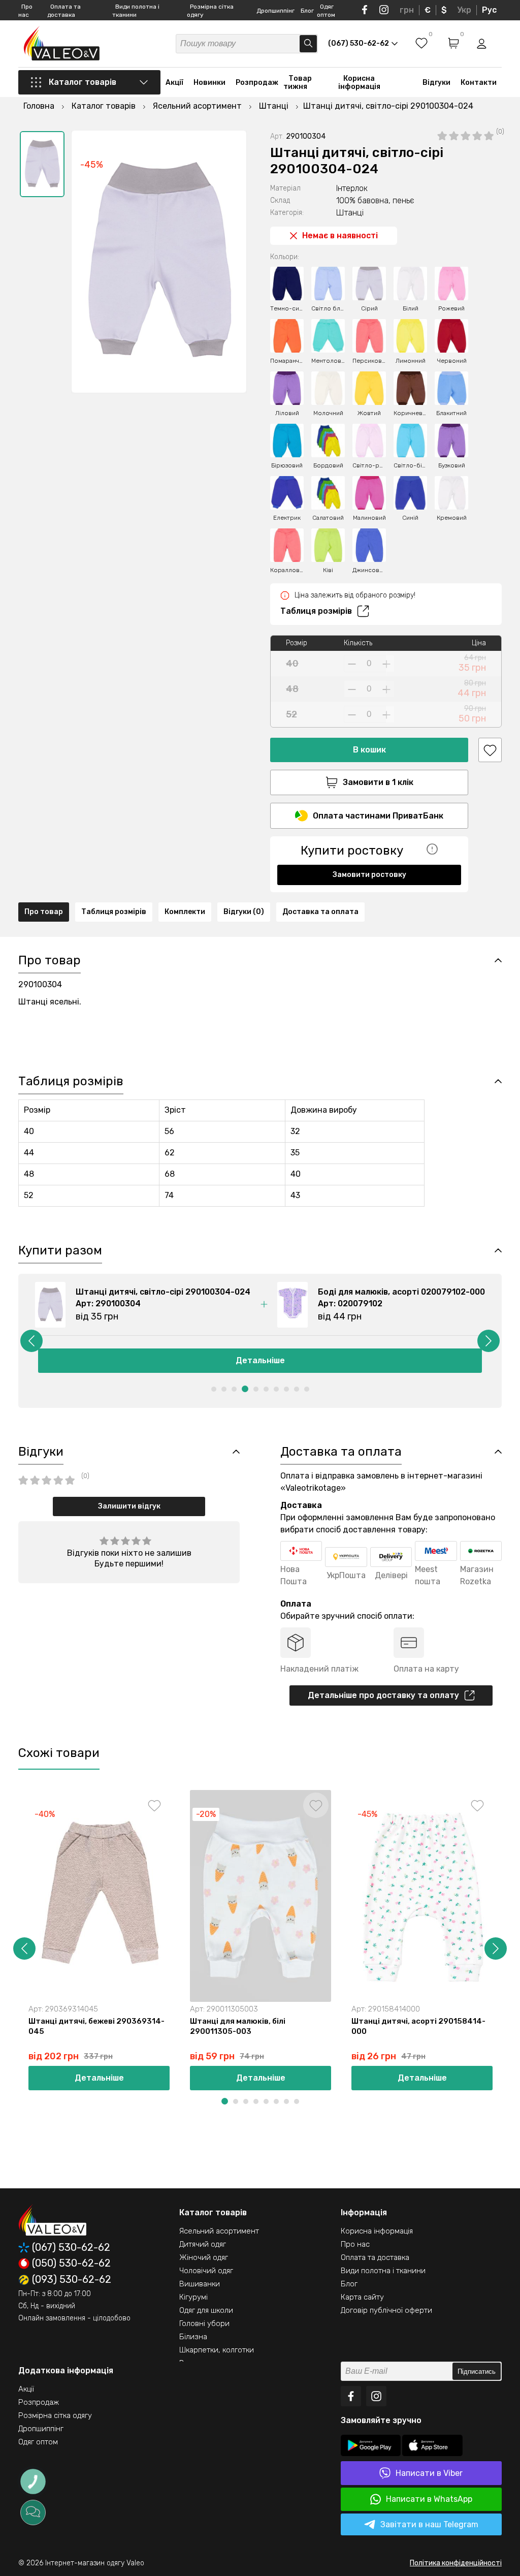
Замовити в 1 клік (378, 782)
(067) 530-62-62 (71, 2248)
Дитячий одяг (203, 2244)
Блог (307, 11)
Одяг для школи (206, 2310)
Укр (464, 10)
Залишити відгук (129, 1506)
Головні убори (204, 2323)
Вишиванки (200, 2284)
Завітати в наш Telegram (429, 2524)
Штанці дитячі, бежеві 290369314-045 (96, 2026)
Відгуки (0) (244, 912)
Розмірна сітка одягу (55, 2415)
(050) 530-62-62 (71, 2264)
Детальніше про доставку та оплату (383, 1695)
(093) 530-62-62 (72, 2280)
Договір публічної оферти (386, 2310)
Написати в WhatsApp (429, 2499)
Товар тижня (298, 83)
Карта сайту (362, 2297)
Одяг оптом (38, 2442)
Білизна (193, 2337)
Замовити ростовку (369, 875)
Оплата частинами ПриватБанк (378, 816)
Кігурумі (193, 2297)
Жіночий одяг (204, 2257)
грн (407, 10)
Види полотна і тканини (383, 2271)
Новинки (209, 83)
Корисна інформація (359, 83)
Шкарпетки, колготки (217, 2350)
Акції (174, 83)
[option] (42, 164)
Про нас (355, 2244)
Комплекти (185, 912)
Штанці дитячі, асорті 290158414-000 (418, 2026)
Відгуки (436, 83)
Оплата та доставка (375, 2257)
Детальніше (260, 1360)
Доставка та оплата (320, 912)
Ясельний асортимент (219, 2231)
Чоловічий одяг (206, 2271)
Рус (489, 10)
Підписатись (477, 2371)
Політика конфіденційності (456, 2563)
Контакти (479, 83)
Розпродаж (257, 83)
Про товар (44, 912)
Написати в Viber (429, 2473)
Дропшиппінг (275, 11)
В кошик (369, 750)
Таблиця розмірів (316, 611)
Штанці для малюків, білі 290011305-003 (238, 2026)
